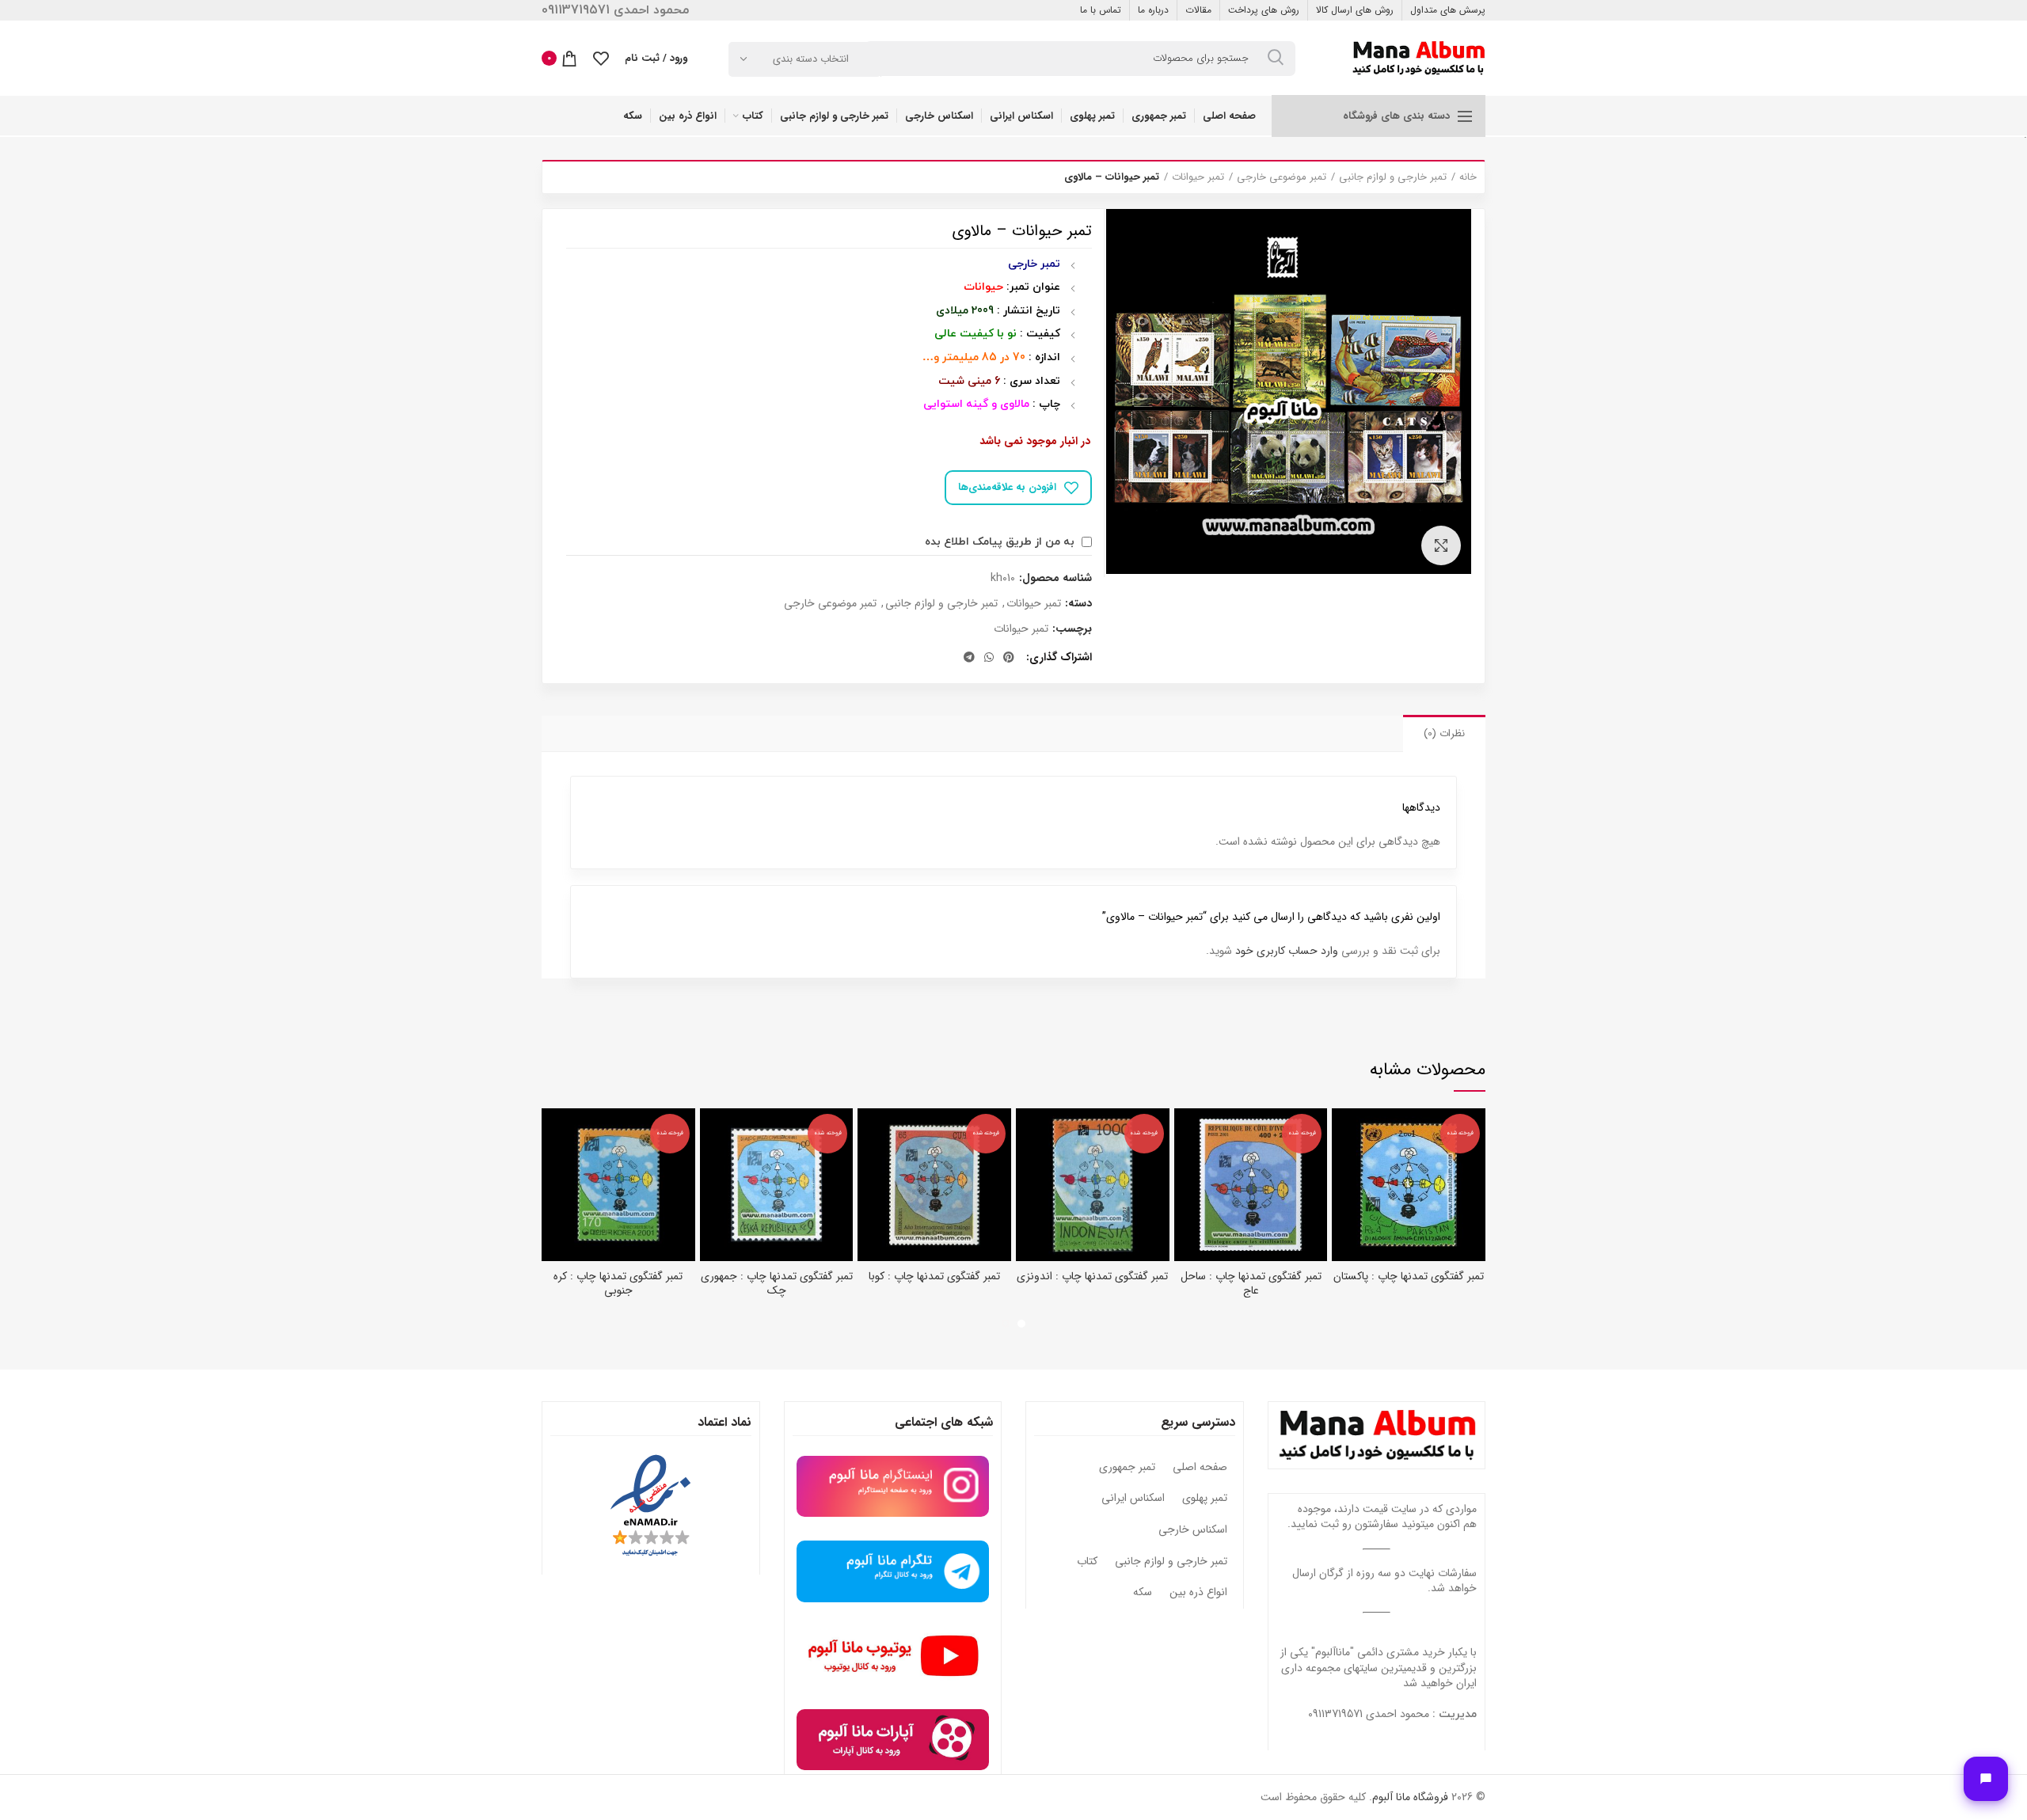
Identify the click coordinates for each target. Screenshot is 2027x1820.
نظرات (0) (1444, 733)
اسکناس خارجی (1193, 1530)
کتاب (1087, 1562)
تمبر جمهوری (1127, 1468)
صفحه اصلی (1200, 1468)
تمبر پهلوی (1205, 1499)
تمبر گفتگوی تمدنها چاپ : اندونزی (1092, 1276)
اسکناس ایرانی (1133, 1499)
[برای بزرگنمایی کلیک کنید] (1441, 545)
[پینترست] (1009, 657)
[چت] (1986, 1779)
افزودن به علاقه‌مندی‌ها (1007, 487)
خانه (1468, 177)
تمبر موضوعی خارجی (1282, 177)
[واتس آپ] (989, 657)
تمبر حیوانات (1198, 177)
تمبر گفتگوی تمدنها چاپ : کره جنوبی (618, 1283)
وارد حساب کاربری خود (1287, 951)
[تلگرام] (969, 657)
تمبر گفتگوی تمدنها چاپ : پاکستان (1409, 1276)
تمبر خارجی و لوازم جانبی (1393, 177)
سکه (1143, 1593)
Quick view (1344, 1134)
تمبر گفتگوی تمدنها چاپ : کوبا (934, 1276)
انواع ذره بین (1198, 1593)
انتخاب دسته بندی (811, 59)
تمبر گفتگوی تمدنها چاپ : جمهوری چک (777, 1283)
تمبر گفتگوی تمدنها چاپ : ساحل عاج (1251, 1283)
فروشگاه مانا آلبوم (1410, 1797)
